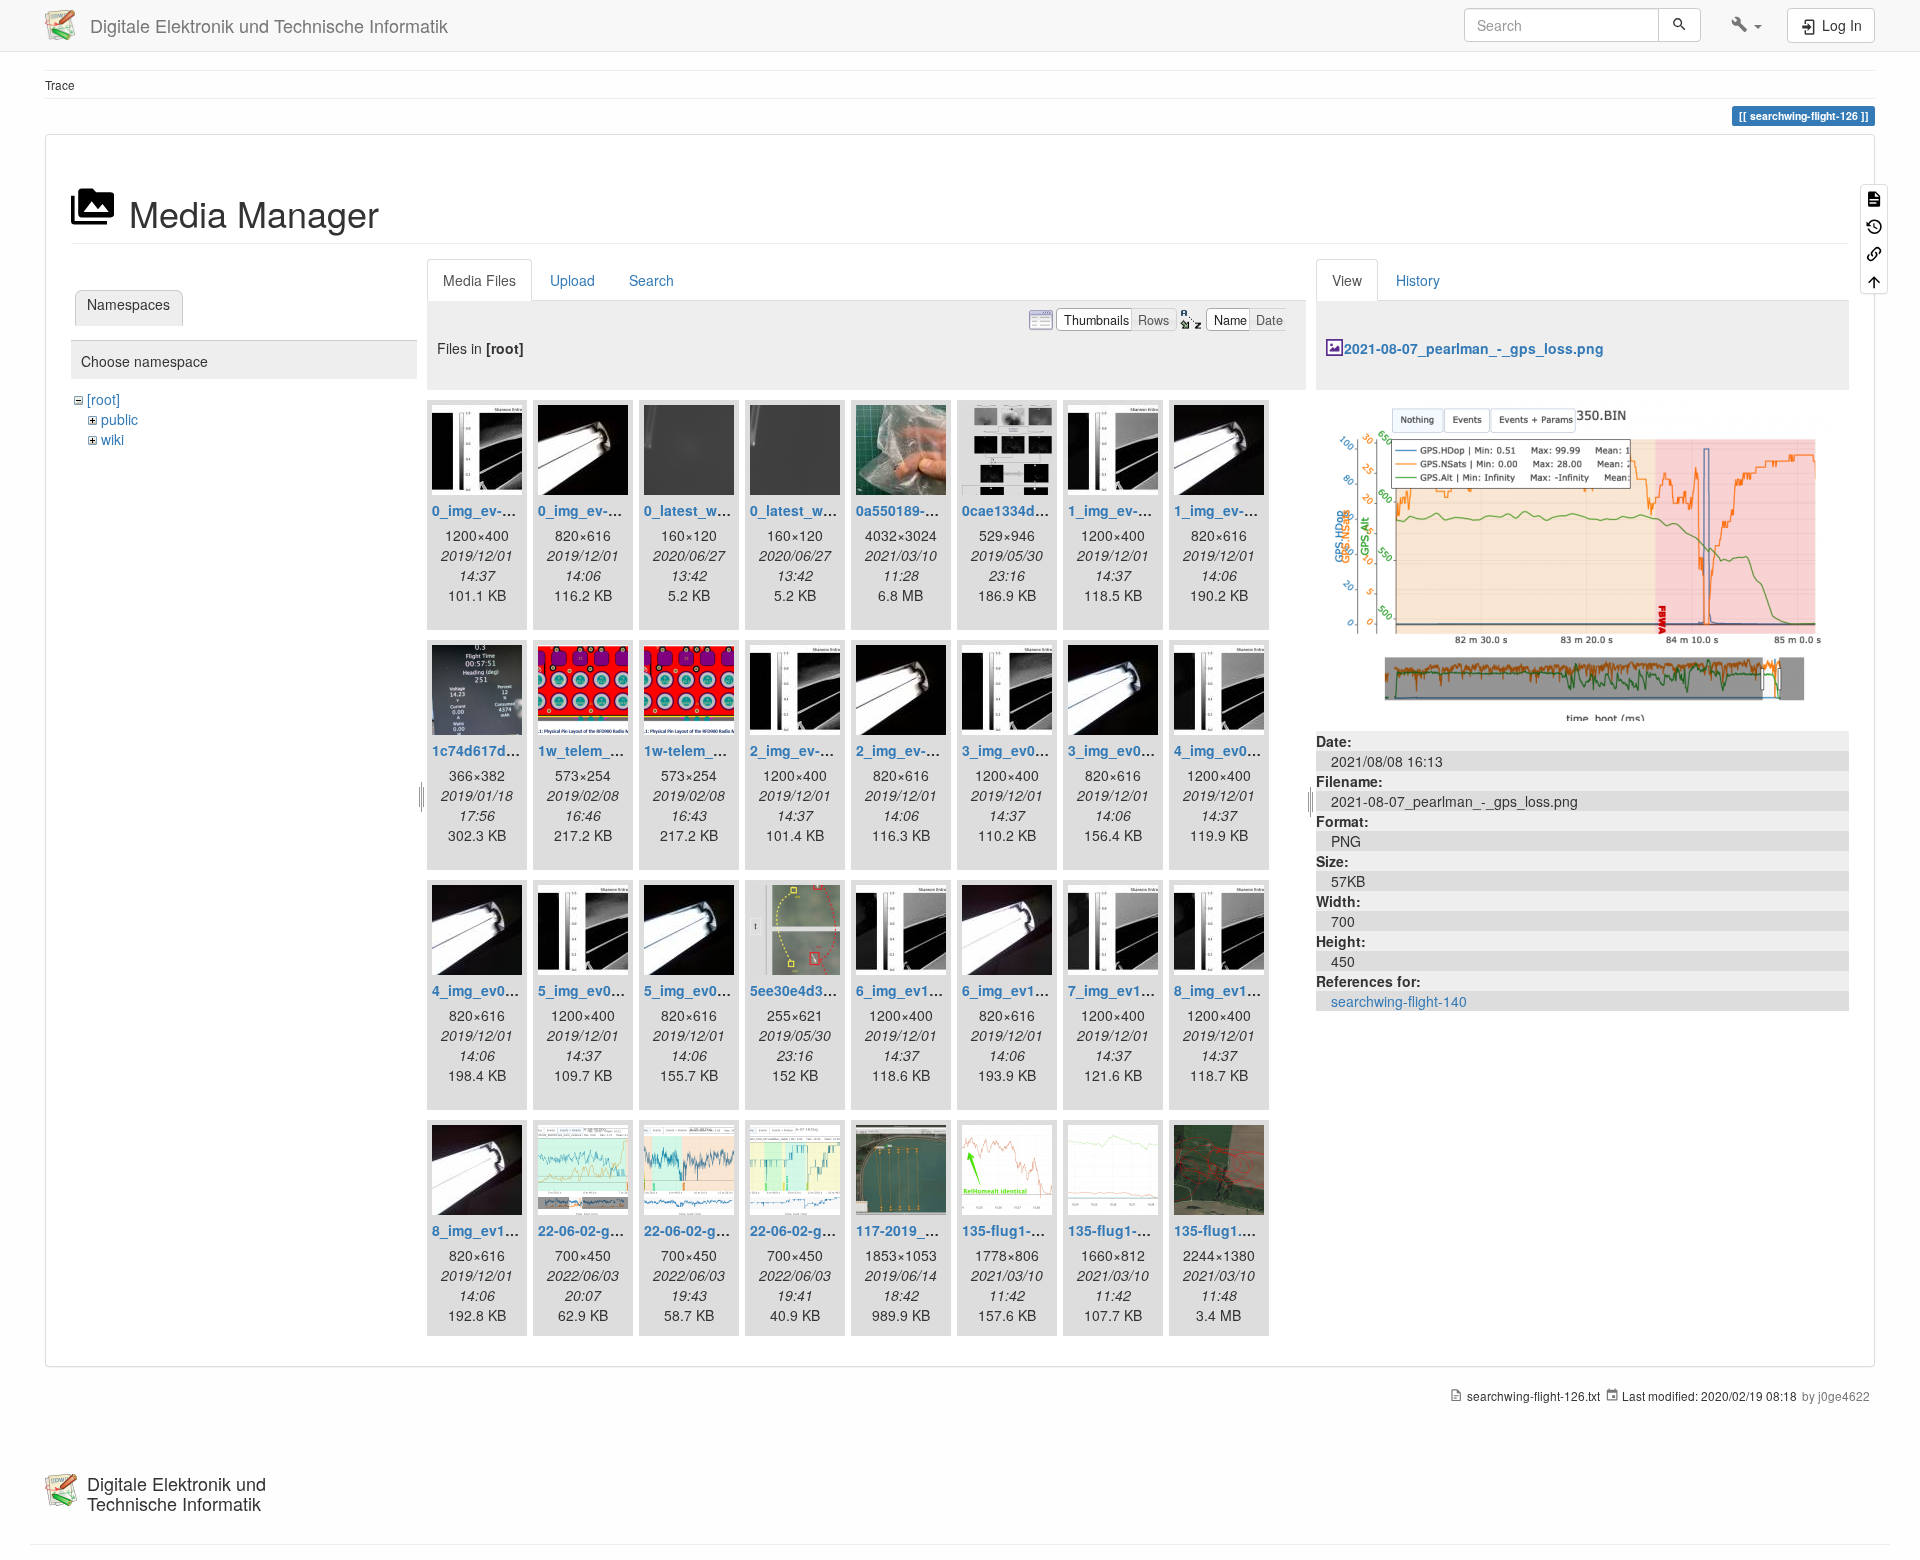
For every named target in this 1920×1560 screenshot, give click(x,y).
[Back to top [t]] (1874, 279)
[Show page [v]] (1874, 197)
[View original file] (1582, 558)
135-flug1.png (1221, 1230)
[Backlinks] (1874, 252)
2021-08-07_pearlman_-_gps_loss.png (1474, 348)
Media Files (479, 280)
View (1347, 280)
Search (651, 280)
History (1418, 280)
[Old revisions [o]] (1874, 224)
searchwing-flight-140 (1399, 1001)
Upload (572, 280)
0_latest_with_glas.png (723, 510)
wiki (112, 439)
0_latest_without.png (822, 510)
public (119, 419)
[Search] (1679, 25)
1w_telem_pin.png (600, 750)
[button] (1746, 25)
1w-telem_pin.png (705, 750)
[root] (103, 399)
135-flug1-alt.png (1020, 1230)
